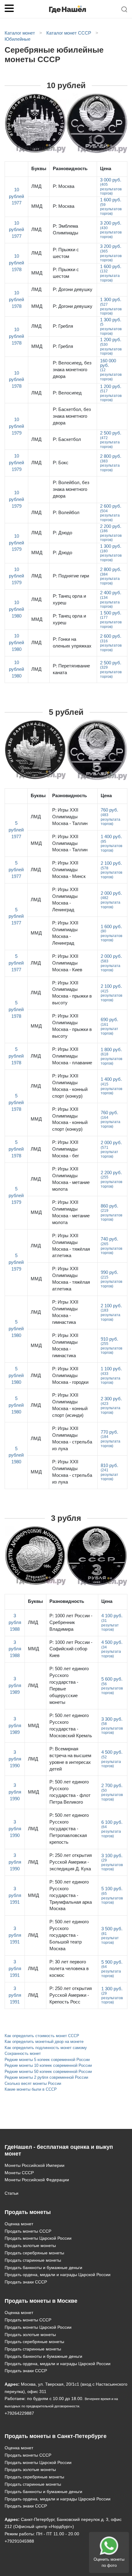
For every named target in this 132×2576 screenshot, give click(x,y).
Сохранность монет (23, 2053)
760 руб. (111, 817)
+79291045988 (19, 2541)
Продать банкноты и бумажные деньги (43, 2268)
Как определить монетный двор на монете (44, 2042)
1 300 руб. (111, 306)
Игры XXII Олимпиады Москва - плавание (72, 1056)
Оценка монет (19, 2224)
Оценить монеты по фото (109, 2562)
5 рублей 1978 (16, 1010)
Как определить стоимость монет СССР (42, 2036)
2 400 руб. (111, 599)
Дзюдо (62, 533)
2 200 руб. (111, 533)
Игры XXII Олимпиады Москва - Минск (69, 870)
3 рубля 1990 (15, 1759)
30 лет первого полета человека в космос (69, 1969)
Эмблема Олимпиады (66, 230)
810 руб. (109, 1472)
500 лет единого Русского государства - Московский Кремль (71, 1726)
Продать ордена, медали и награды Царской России (58, 2275)
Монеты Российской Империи (35, 2165)
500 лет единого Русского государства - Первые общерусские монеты (69, 1686)
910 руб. (111, 1346)
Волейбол (66, 513)
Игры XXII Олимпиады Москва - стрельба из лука (72, 1439)
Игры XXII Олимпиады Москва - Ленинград (65, 900)
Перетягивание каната (71, 669)
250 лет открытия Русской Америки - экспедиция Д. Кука (71, 1862)
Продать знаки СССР (26, 2282)
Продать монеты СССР (28, 2231)
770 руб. (111, 1439)
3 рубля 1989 (15, 1686)
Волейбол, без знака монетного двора (71, 489)
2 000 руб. (111, 900)
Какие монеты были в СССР (31, 2089)
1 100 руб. (111, 1375)
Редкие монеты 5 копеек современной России (47, 2060)
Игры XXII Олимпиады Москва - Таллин (70, 817)
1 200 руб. (111, 346)
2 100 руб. (111, 870)
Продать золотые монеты (30, 2246)
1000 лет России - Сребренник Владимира (71, 1622)
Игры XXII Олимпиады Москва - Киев (67, 963)
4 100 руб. (112, 1622)
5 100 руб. (112, 1895)
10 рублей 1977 (16, 196)
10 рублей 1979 (16, 426)
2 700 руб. (112, 1792)
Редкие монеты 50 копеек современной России (48, 2072)
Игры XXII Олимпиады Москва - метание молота (71, 1179)
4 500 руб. (112, 1649)
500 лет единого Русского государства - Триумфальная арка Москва (71, 1895)
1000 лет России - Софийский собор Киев (71, 1649)
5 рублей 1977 (16, 830)
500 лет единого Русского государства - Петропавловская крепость (69, 1829)
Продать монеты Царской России (38, 2238)
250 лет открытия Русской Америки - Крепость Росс (71, 1995)
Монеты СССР (19, 2173)
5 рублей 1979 (16, 1196)
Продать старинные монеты (33, 2260)
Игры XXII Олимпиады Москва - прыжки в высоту (72, 993)
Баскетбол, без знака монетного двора (72, 416)
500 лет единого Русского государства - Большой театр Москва (69, 1935)
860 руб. (111, 1213)
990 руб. (111, 1279)
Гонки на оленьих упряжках (72, 643)
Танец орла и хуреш (69, 599)
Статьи (12, 2193)
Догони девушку (73, 289)
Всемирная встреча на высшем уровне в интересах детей (70, 1759)
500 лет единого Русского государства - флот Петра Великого (70, 1792)
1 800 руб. (111, 1056)
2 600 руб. (111, 513)
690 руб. (109, 1026)
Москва (64, 186)
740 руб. (111, 1246)
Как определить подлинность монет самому (46, 2048)
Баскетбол (67, 439)
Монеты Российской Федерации (37, 2180)
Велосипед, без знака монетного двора (72, 370)
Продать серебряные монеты (34, 2253)
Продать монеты (28, 2212)
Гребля (63, 326)
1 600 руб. (111, 206)
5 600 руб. (112, 1686)
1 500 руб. (111, 620)
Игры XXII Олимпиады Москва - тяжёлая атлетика (71, 1246)
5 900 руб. (112, 1969)
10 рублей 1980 (16, 609)
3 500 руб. (112, 1935)
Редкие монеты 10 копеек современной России (48, 2065)
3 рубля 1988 (15, 1622)
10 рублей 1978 (16, 263)
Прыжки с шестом (66, 253)
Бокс (61, 463)
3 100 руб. (112, 1862)
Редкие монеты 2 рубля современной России (46, 2077)
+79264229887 (19, 2413)
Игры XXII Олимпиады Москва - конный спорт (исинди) (70, 1405)
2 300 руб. (111, 1405)
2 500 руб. (111, 440)
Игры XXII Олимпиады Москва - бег (66, 1149)
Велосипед (67, 393)
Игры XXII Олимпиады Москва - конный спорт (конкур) (70, 1086)
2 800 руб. (111, 463)
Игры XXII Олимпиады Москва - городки (70, 1376)
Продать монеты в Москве (41, 2301)
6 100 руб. (112, 1829)
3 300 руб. (112, 1726)
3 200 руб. (111, 230)
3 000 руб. (111, 187)
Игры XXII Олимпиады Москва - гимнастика (65, 1312)
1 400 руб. (111, 843)
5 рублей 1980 (16, 1329)
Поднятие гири (71, 576)
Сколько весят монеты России (33, 2083)
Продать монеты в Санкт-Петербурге (56, 2436)
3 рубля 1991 (15, 1895)
